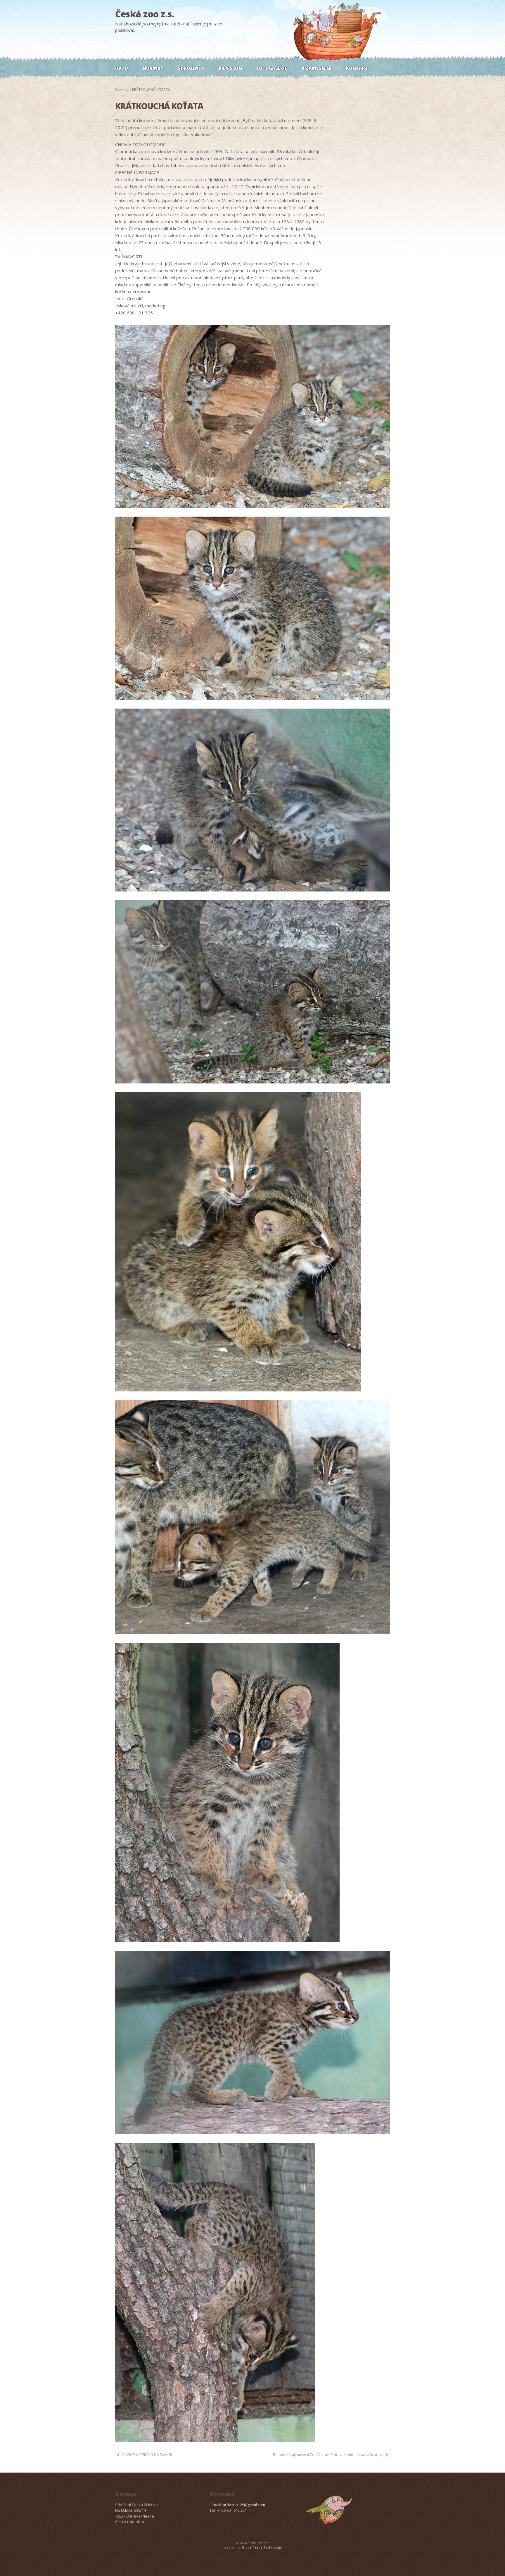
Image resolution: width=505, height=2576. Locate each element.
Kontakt (357, 68)
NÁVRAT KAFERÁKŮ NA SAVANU (148, 2455)
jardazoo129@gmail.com (243, 2505)
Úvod (122, 68)
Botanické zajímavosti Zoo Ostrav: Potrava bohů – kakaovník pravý (328, 2455)
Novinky (153, 68)
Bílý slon (230, 68)
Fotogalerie (272, 68)
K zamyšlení (317, 68)
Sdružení (190, 68)
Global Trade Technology (262, 2547)
